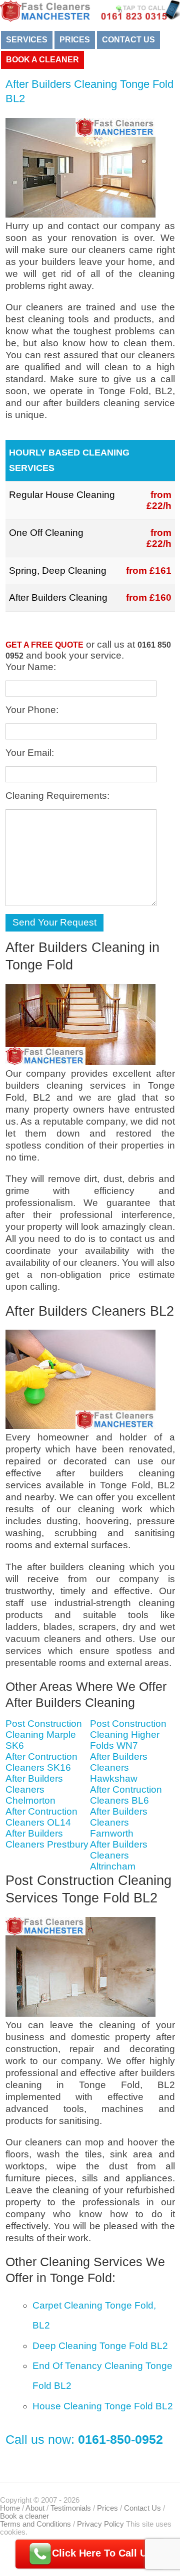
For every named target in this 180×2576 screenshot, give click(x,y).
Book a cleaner (42, 60)
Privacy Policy (100, 2524)
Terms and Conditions (35, 2524)
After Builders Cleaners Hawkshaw (119, 1767)
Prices (75, 40)
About (35, 2508)
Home (10, 2508)
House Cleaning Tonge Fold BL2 (103, 2406)
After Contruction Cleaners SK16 (41, 1762)
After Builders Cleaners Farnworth (119, 1822)
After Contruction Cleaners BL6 (126, 1795)
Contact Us (128, 40)
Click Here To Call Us (102, 2553)
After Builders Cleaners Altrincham (119, 1855)
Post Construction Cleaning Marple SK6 (44, 1735)
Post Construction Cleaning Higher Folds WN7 (128, 1735)
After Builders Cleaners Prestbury (47, 1839)
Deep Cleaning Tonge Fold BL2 (100, 2346)
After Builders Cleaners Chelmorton (34, 1789)
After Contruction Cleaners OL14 (41, 1817)
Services (27, 40)
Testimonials (71, 2508)
